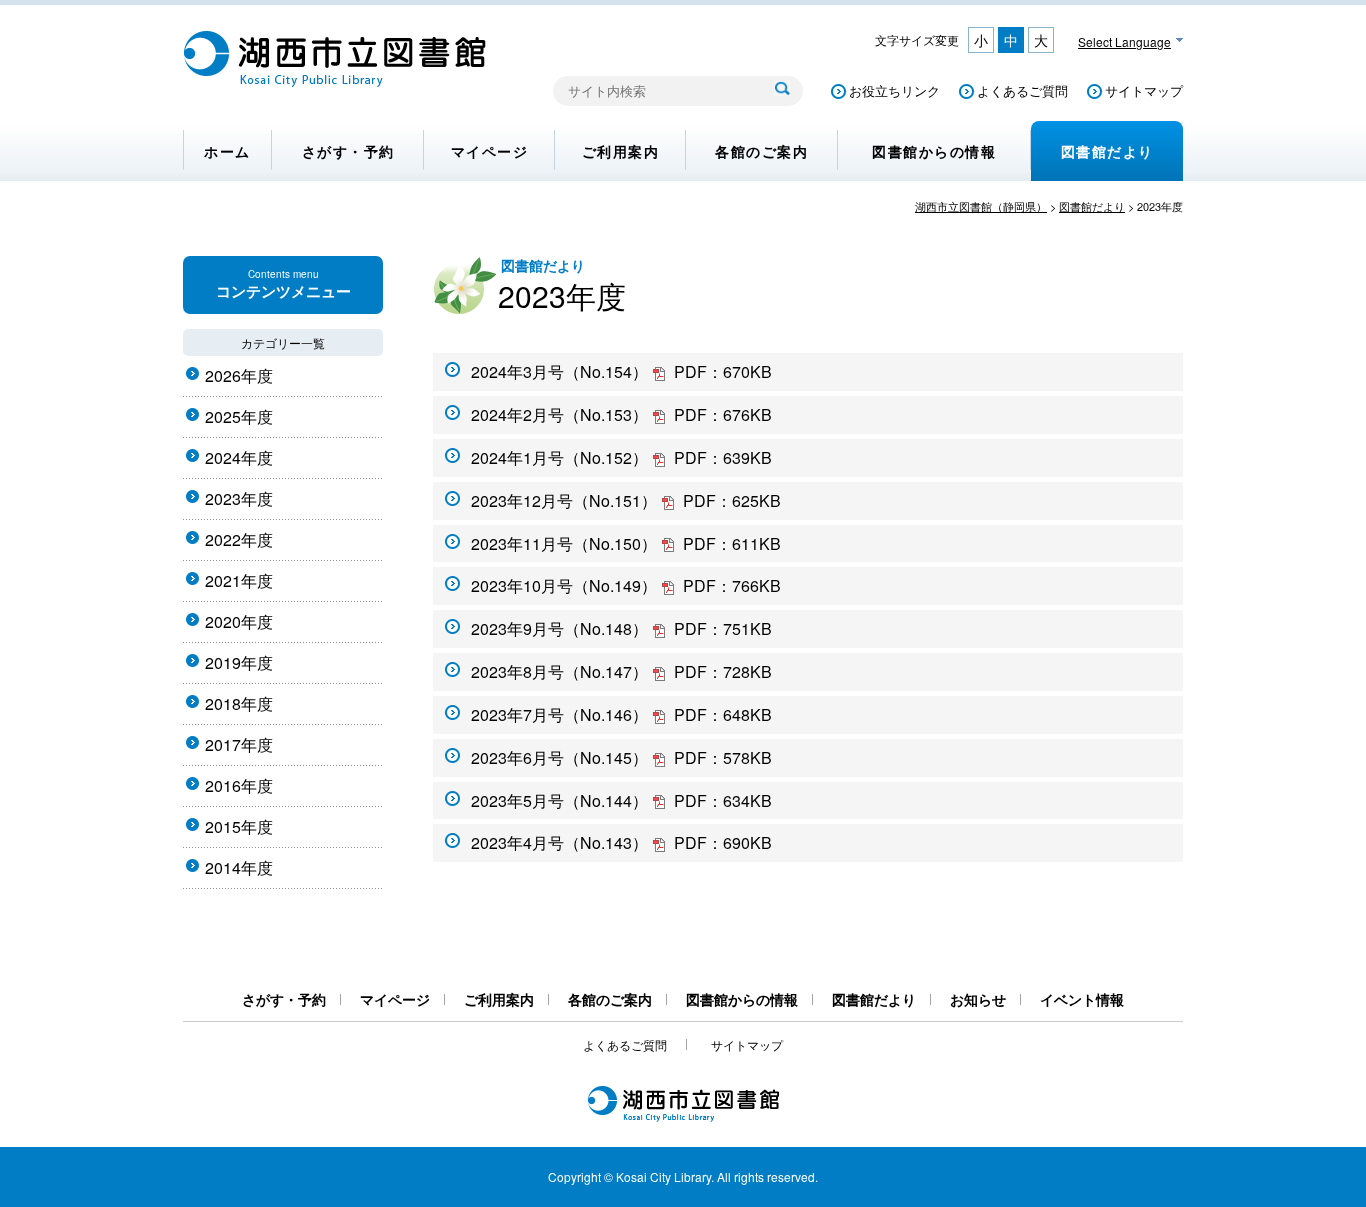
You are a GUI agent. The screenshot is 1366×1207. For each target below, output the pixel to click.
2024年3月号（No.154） (621, 371)
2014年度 (239, 867)
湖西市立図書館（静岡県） (981, 206)
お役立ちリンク (894, 90)
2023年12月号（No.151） (626, 500)
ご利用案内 (621, 151)
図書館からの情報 (934, 151)
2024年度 (239, 457)
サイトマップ (1144, 90)
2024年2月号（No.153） (621, 414)
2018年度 (239, 703)
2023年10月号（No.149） (626, 585)
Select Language (1124, 41)
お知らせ (978, 999)
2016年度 (239, 785)
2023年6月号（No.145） (621, 757)
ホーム (227, 151)
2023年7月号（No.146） (621, 714)
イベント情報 (1082, 999)
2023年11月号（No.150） (626, 543)
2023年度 (239, 498)
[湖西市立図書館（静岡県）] (335, 81)
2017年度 (239, 744)
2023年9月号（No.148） (621, 628)
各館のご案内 (761, 151)
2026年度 (239, 375)
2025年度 (239, 416)
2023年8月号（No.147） (621, 671)
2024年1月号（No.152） (621, 457)
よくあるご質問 (1022, 90)
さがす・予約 (348, 151)
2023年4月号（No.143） (621, 842)
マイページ (490, 151)
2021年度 (239, 580)
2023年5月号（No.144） (621, 800)
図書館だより (1107, 151)
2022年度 (239, 539)
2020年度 (239, 621)
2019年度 (239, 662)
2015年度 (239, 826)
